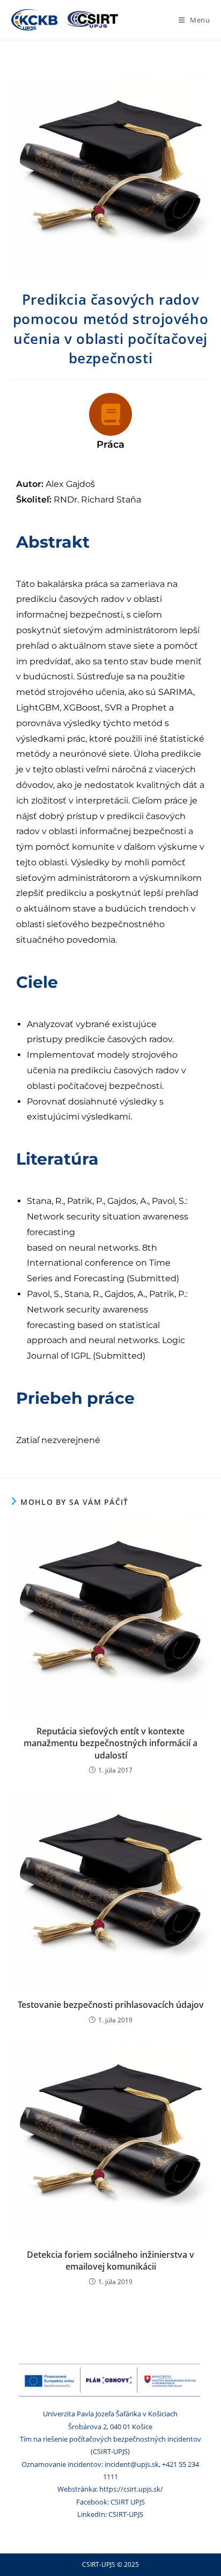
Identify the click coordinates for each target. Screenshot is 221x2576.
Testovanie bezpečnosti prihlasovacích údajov (111, 2005)
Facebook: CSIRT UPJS (110, 2502)
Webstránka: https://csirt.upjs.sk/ (110, 2489)
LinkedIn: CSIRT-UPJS (110, 2514)
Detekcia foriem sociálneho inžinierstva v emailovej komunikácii (110, 2261)
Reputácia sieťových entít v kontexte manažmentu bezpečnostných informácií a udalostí (110, 1743)
